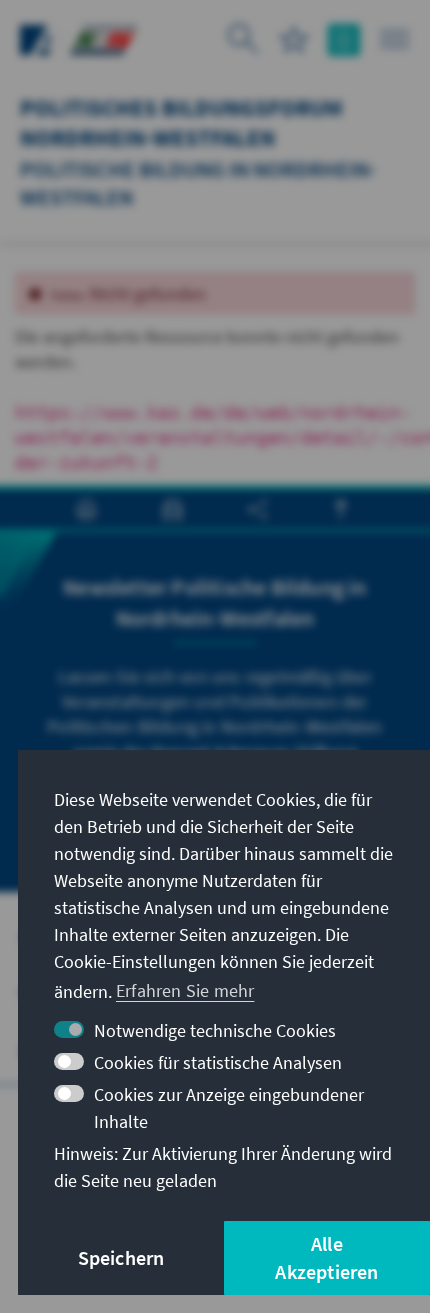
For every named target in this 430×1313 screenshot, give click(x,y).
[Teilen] (257, 509)
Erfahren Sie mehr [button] (185, 990)
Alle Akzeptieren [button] (326, 1257)
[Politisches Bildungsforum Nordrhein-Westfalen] (103, 37)
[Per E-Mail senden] (172, 509)
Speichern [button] (121, 1257)
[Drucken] (86, 509)
